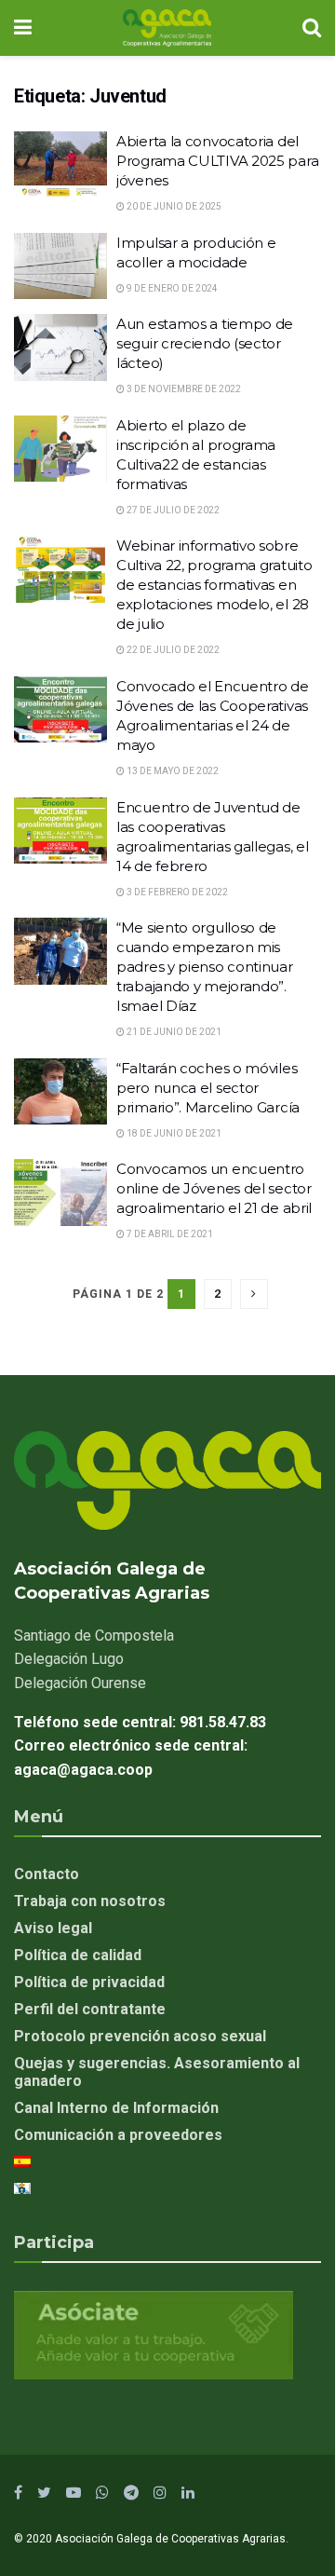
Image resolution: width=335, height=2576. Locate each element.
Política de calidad (78, 1955)
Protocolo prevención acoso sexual (140, 2036)
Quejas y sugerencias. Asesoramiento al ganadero (157, 2072)
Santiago (94, 1636)
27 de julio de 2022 (172, 510)
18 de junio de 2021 (173, 1133)
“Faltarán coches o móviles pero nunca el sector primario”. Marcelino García (208, 1088)
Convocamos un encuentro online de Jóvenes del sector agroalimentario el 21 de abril (214, 1188)
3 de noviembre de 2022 (183, 389)
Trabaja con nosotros (90, 1901)
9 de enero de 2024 (171, 288)
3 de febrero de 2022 (176, 892)
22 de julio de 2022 (172, 650)
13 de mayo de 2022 (172, 771)
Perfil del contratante (90, 2009)
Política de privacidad (89, 1982)
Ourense (80, 1683)
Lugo (69, 1659)
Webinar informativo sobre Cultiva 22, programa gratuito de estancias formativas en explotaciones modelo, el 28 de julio (214, 585)
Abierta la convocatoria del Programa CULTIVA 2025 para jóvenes (217, 161)
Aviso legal (53, 1928)
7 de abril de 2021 (169, 1234)
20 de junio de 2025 (173, 206)
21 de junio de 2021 (173, 1032)
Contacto (47, 1874)
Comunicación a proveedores (118, 2135)
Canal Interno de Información (116, 2108)
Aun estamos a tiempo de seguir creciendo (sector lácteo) (205, 343)
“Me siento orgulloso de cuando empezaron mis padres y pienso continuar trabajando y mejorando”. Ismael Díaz (205, 967)
